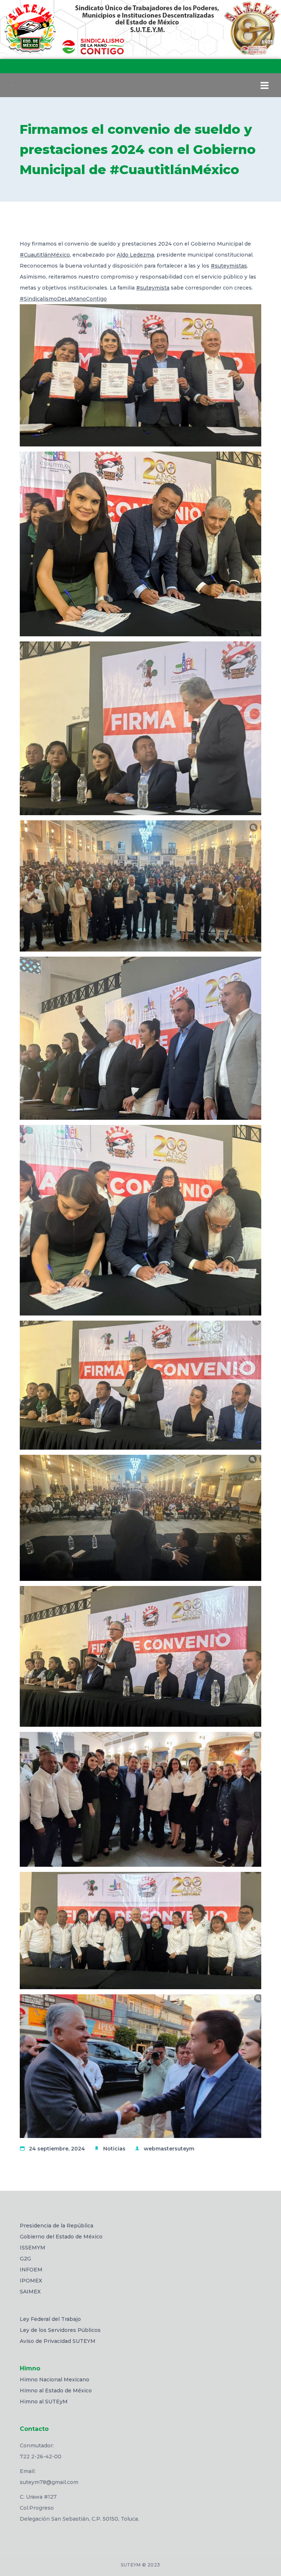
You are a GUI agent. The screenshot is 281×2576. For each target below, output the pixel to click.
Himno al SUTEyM (44, 2402)
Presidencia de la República (57, 2226)
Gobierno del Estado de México (61, 2237)
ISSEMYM (33, 2248)
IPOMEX (31, 2281)
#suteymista (153, 288)
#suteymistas (229, 266)
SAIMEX (30, 2292)
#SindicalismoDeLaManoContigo (63, 299)
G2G (25, 2259)
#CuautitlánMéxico (45, 255)
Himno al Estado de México (56, 2391)
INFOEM (31, 2270)
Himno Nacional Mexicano (55, 2380)
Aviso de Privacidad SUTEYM (58, 2341)
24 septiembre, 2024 (57, 2149)
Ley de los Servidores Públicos (60, 2330)
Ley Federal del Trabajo (50, 2319)
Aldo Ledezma (135, 255)
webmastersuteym (169, 2149)
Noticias (114, 2149)
